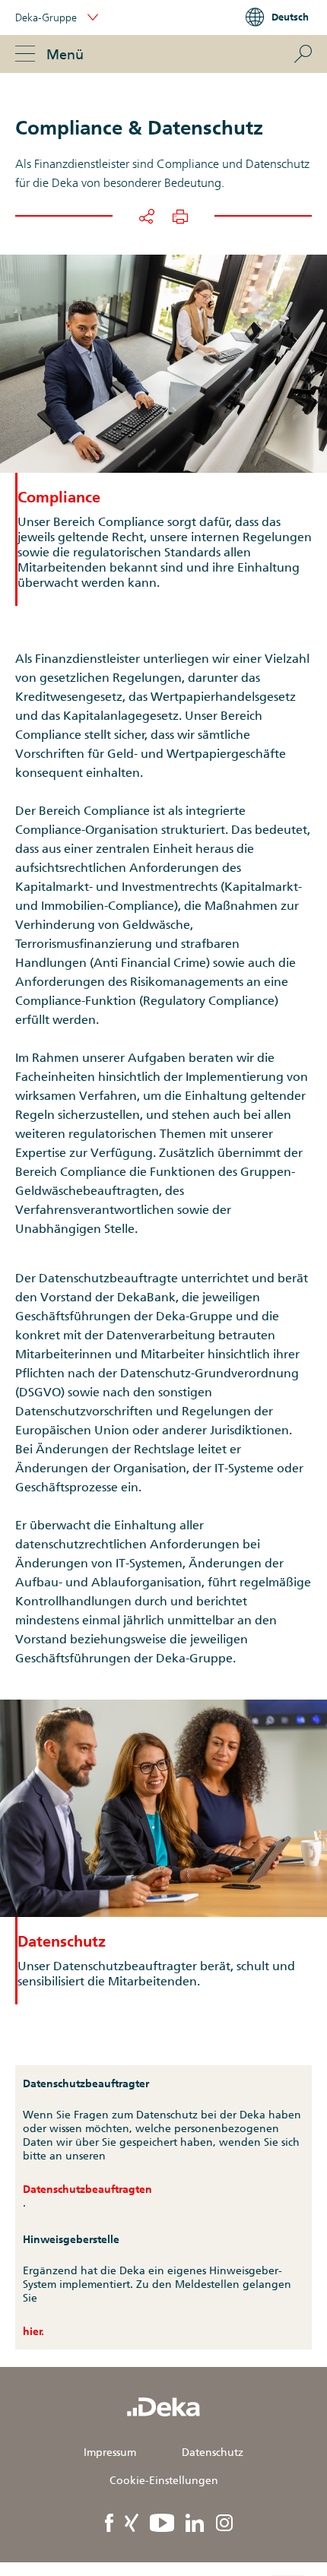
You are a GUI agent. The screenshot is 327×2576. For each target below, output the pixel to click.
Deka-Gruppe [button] (48, 17)
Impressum (110, 2452)
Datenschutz (213, 2452)
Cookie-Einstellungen (164, 2480)
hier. (33, 2331)
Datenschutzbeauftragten (87, 2189)
